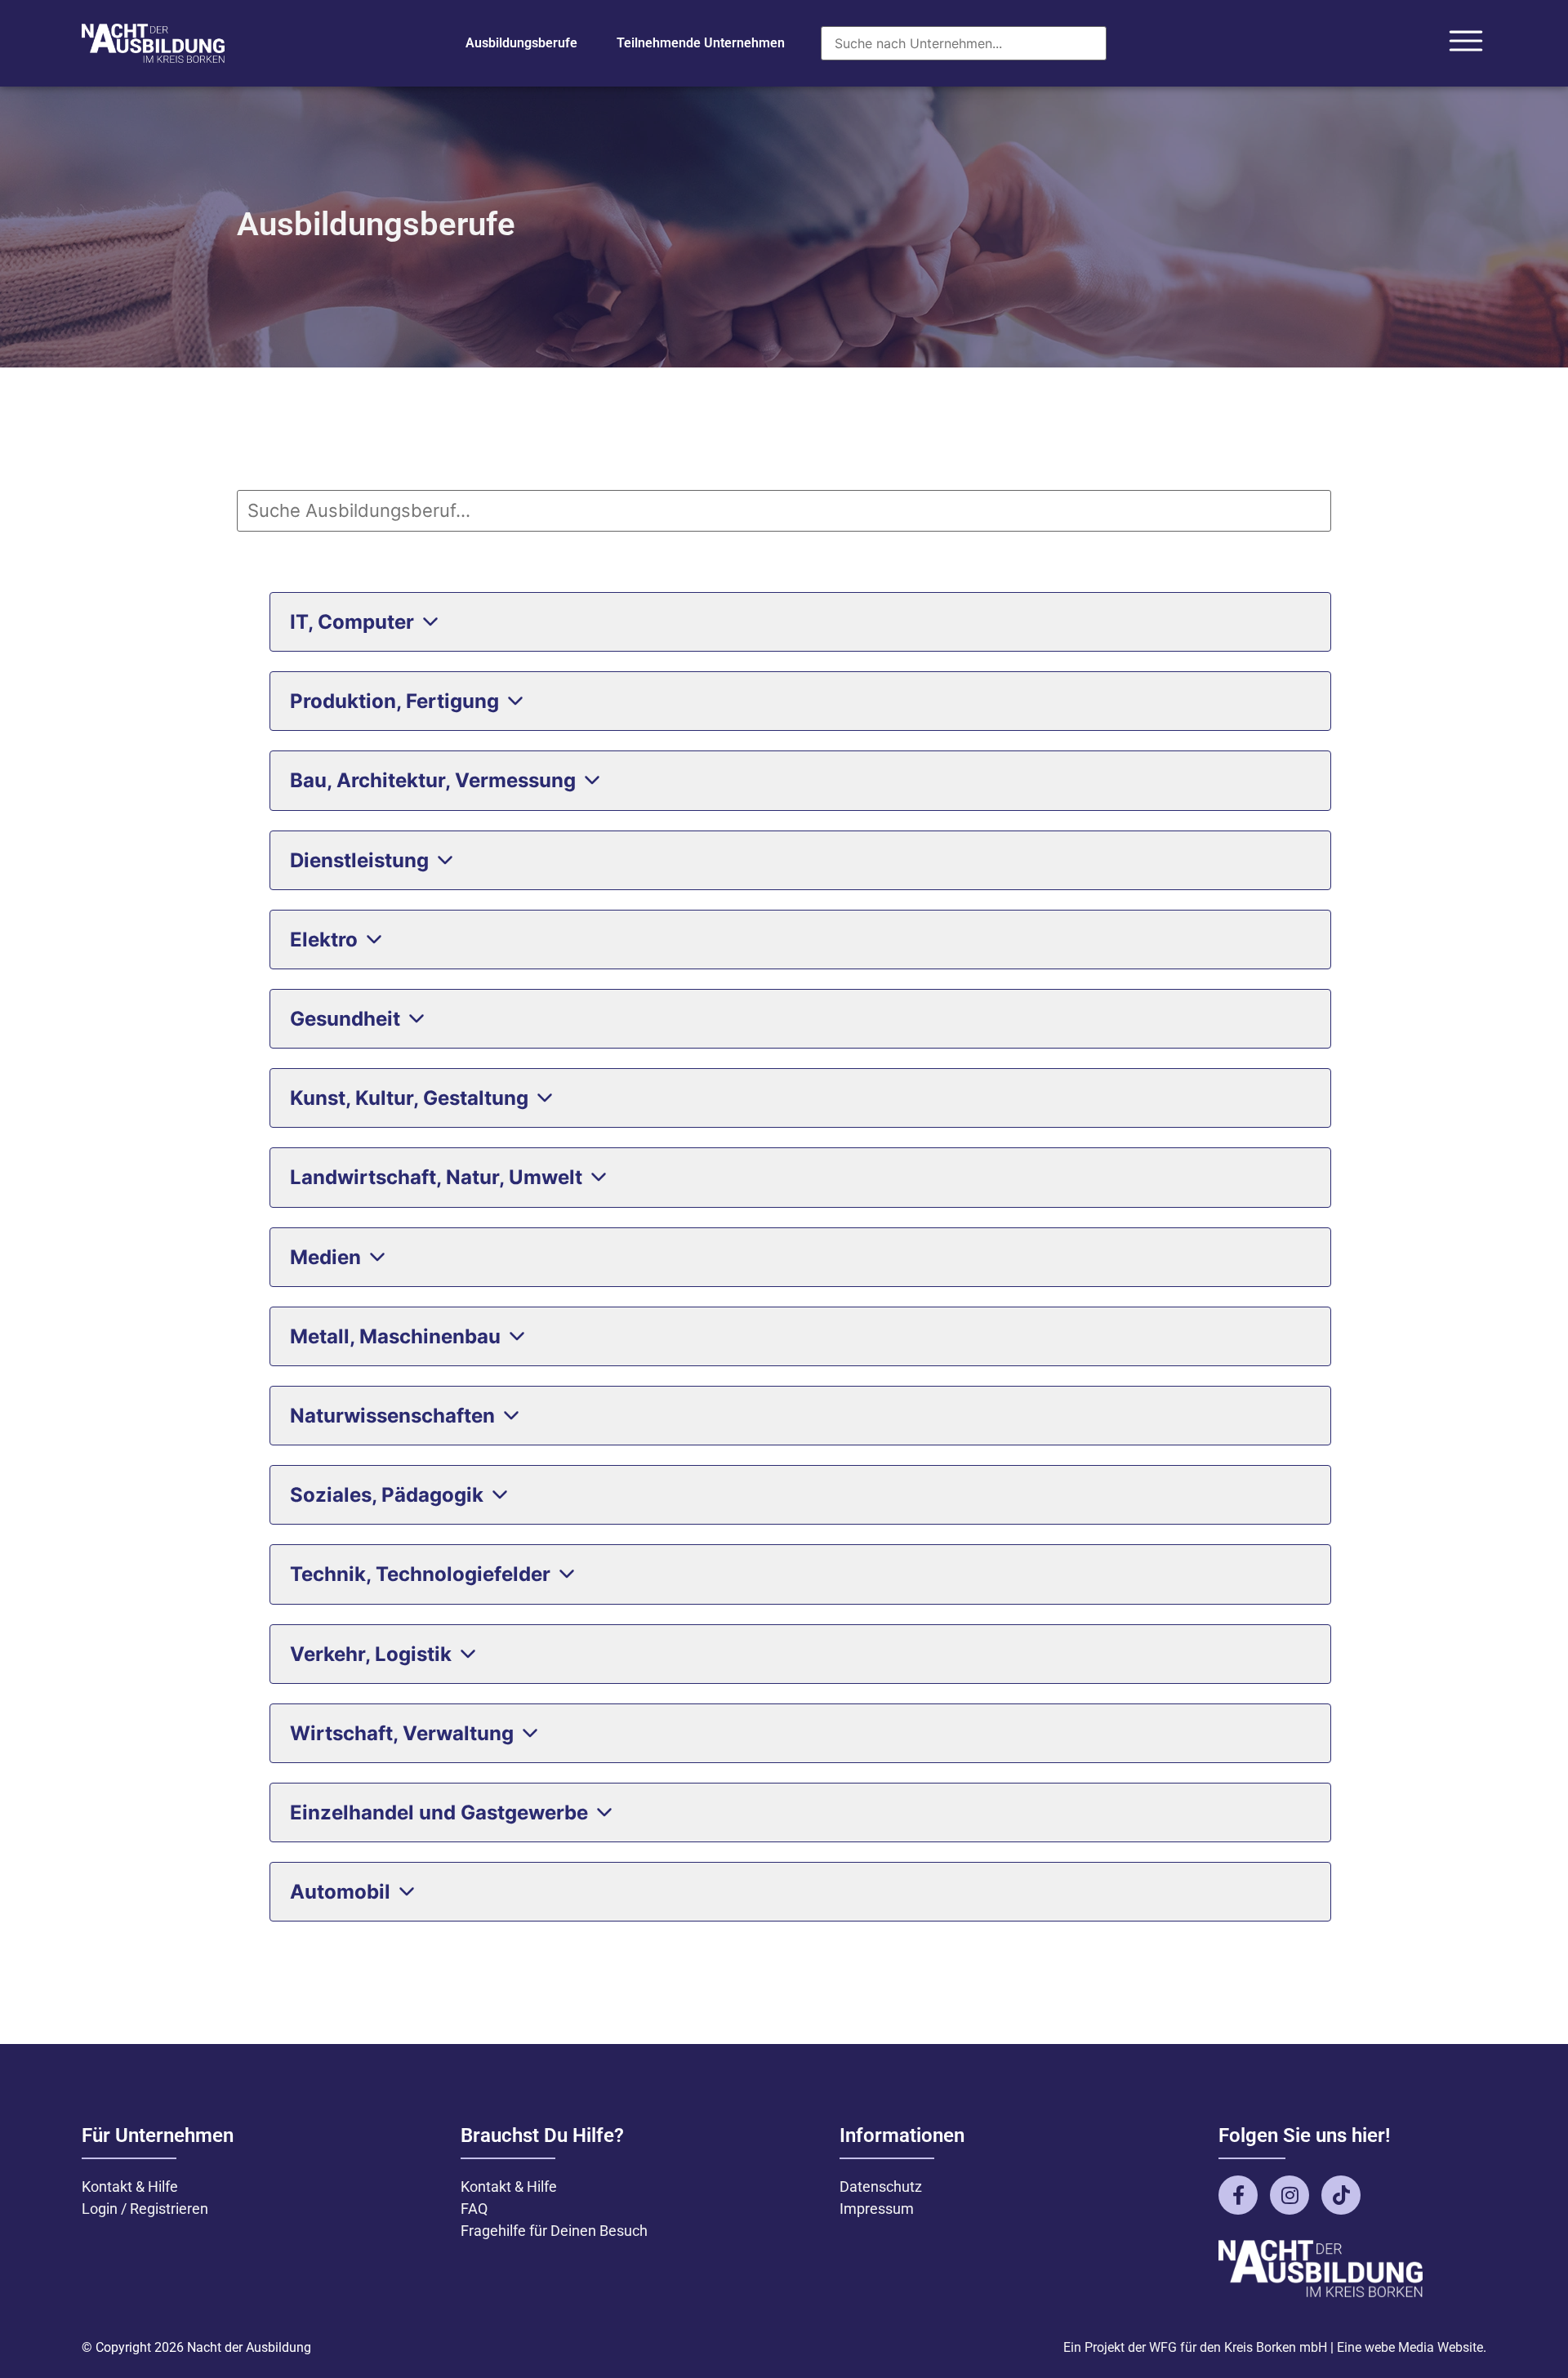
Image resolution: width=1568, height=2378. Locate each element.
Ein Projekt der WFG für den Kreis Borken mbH (1195, 2347)
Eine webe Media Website (1410, 2347)
